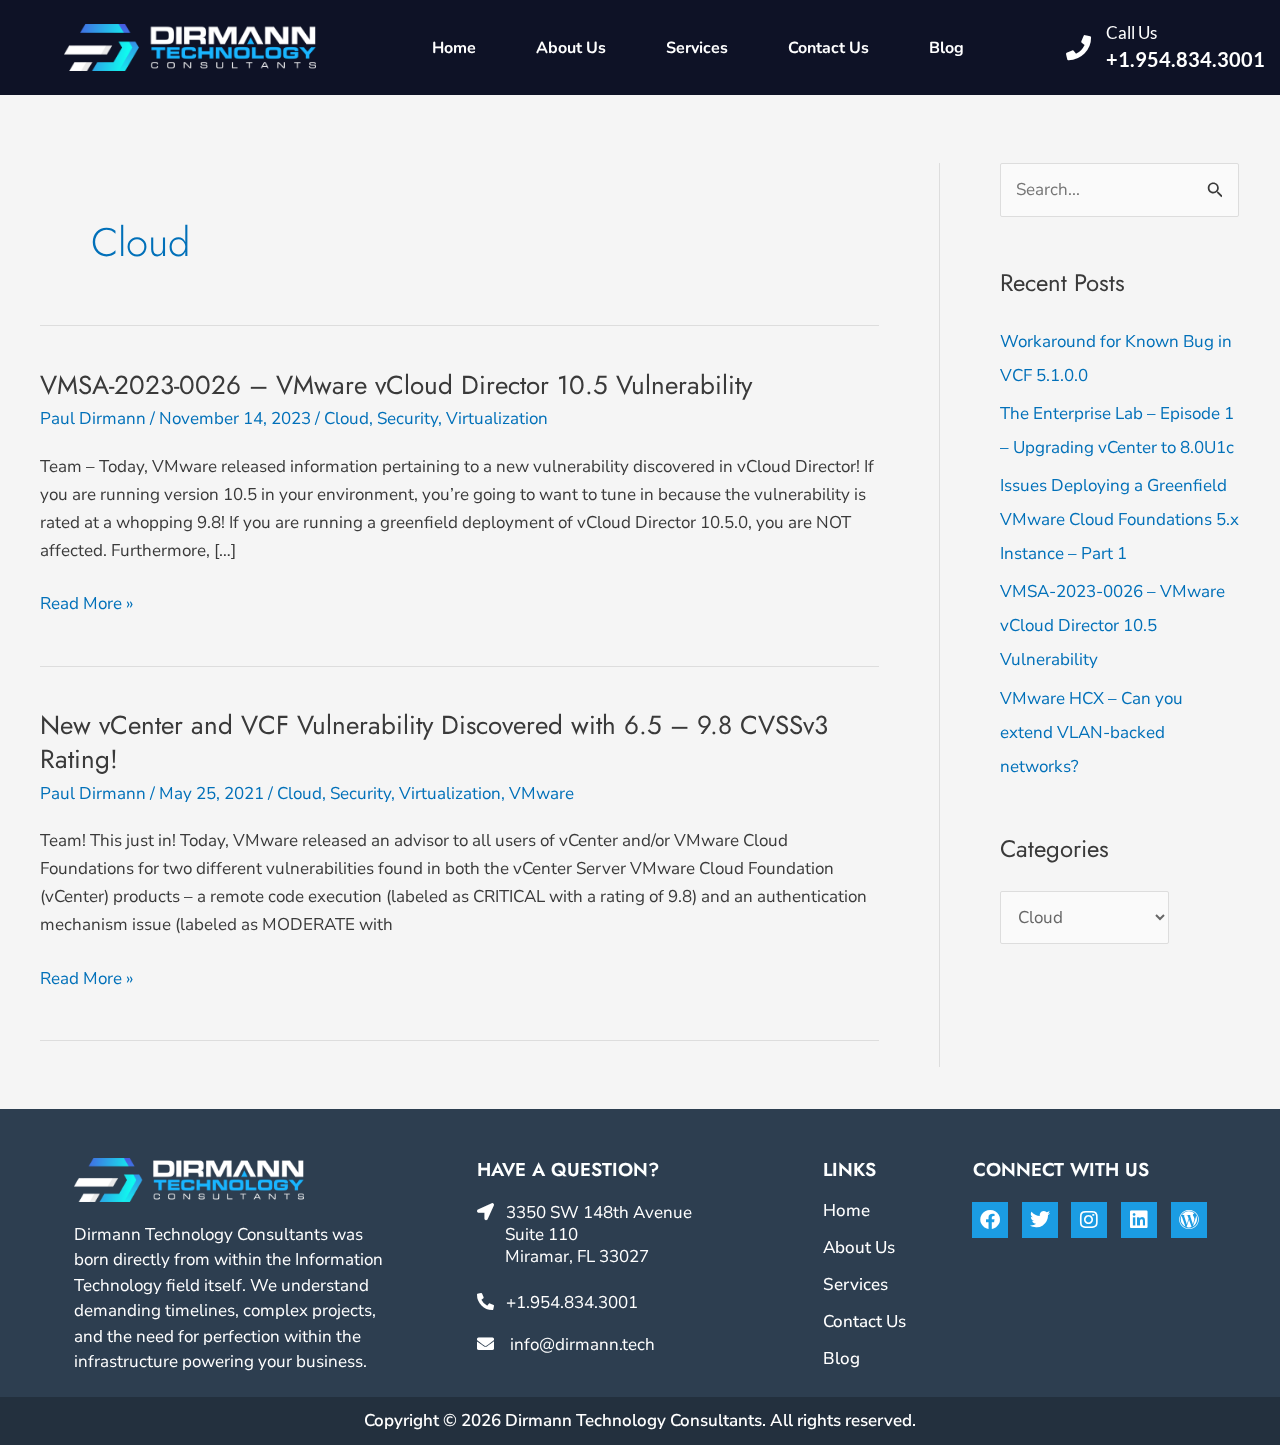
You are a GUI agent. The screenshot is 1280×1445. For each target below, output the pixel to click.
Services (697, 48)
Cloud (346, 418)
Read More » (87, 603)
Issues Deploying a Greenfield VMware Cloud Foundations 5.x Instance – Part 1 (1119, 519)
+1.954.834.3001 (1185, 59)
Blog (946, 48)
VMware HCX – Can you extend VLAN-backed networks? (1091, 732)
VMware (541, 793)
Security (407, 418)
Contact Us (828, 48)
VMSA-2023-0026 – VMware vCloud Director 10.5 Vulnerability (396, 385)
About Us (571, 48)
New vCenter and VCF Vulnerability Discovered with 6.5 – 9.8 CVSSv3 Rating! (434, 742)
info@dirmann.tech (582, 1344)
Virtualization (497, 418)
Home (454, 48)
